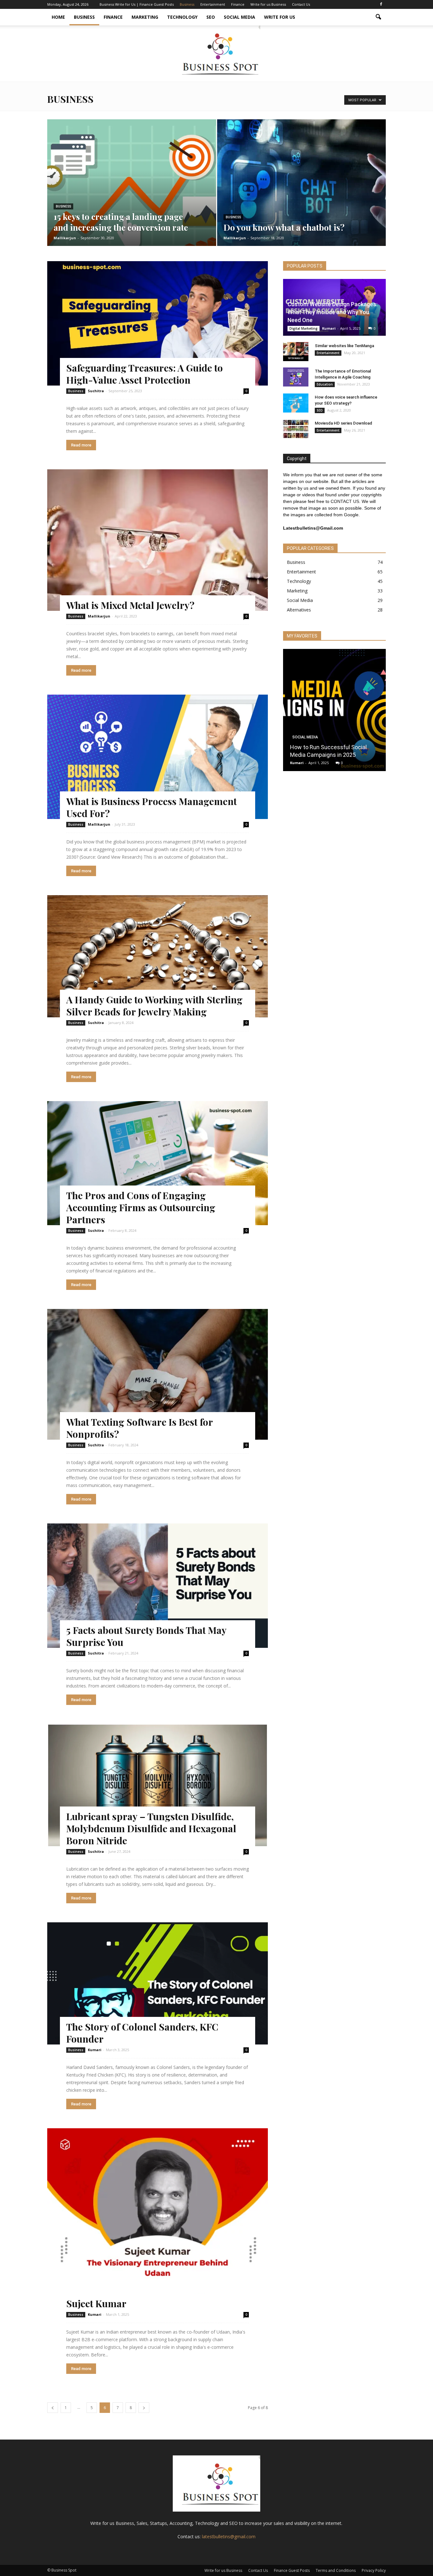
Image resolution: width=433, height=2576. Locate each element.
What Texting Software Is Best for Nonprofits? (139, 1428)
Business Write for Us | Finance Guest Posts (137, 4)
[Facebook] (381, 4)
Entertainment (213, 4)
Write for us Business (268, 4)
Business (187, 4)
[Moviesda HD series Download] (296, 429)
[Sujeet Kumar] (158, 2219)
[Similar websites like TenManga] (296, 352)
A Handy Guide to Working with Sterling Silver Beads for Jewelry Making (154, 1006)
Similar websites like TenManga (344, 346)
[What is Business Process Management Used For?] (158, 757)
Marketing (145, 17)
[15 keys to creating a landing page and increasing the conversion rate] (132, 193)
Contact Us (301, 4)
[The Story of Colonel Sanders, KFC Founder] (158, 1983)
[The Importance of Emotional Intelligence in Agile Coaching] (296, 377)
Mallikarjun (65, 238)
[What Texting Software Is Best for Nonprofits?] (158, 1374)
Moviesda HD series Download (343, 423)
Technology (182, 17)
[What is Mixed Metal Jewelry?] (158, 540)
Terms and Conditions (336, 2570)
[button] (378, 17)
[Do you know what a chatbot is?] (302, 192)
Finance (238, 4)
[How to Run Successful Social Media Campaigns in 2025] (334, 712)
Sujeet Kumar (96, 2303)
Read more (81, 445)
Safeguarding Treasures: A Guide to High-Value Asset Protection (145, 374)
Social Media (239, 17)
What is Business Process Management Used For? (152, 807)
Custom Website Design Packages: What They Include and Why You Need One (333, 312)
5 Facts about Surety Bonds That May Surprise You (146, 1636)
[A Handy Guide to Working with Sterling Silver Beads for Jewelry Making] (158, 956)
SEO (211, 17)
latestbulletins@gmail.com (229, 2536)
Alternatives (299, 610)
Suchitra (96, 391)
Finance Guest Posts (292, 2570)
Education (325, 384)
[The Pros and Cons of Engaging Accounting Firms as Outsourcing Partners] (158, 1163)
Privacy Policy (374, 2570)
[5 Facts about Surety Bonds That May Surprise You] (158, 1586)
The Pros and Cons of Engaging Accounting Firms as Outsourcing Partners (141, 1207)
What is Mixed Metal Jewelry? (130, 605)
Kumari (95, 2050)
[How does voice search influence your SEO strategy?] (296, 403)
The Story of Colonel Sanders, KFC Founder (142, 2033)
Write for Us (280, 17)
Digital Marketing (304, 328)
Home (58, 17)
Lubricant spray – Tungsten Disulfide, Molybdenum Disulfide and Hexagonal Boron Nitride (151, 1828)
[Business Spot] (217, 53)
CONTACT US (345, 501)
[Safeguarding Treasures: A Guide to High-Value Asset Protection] (158, 323)
